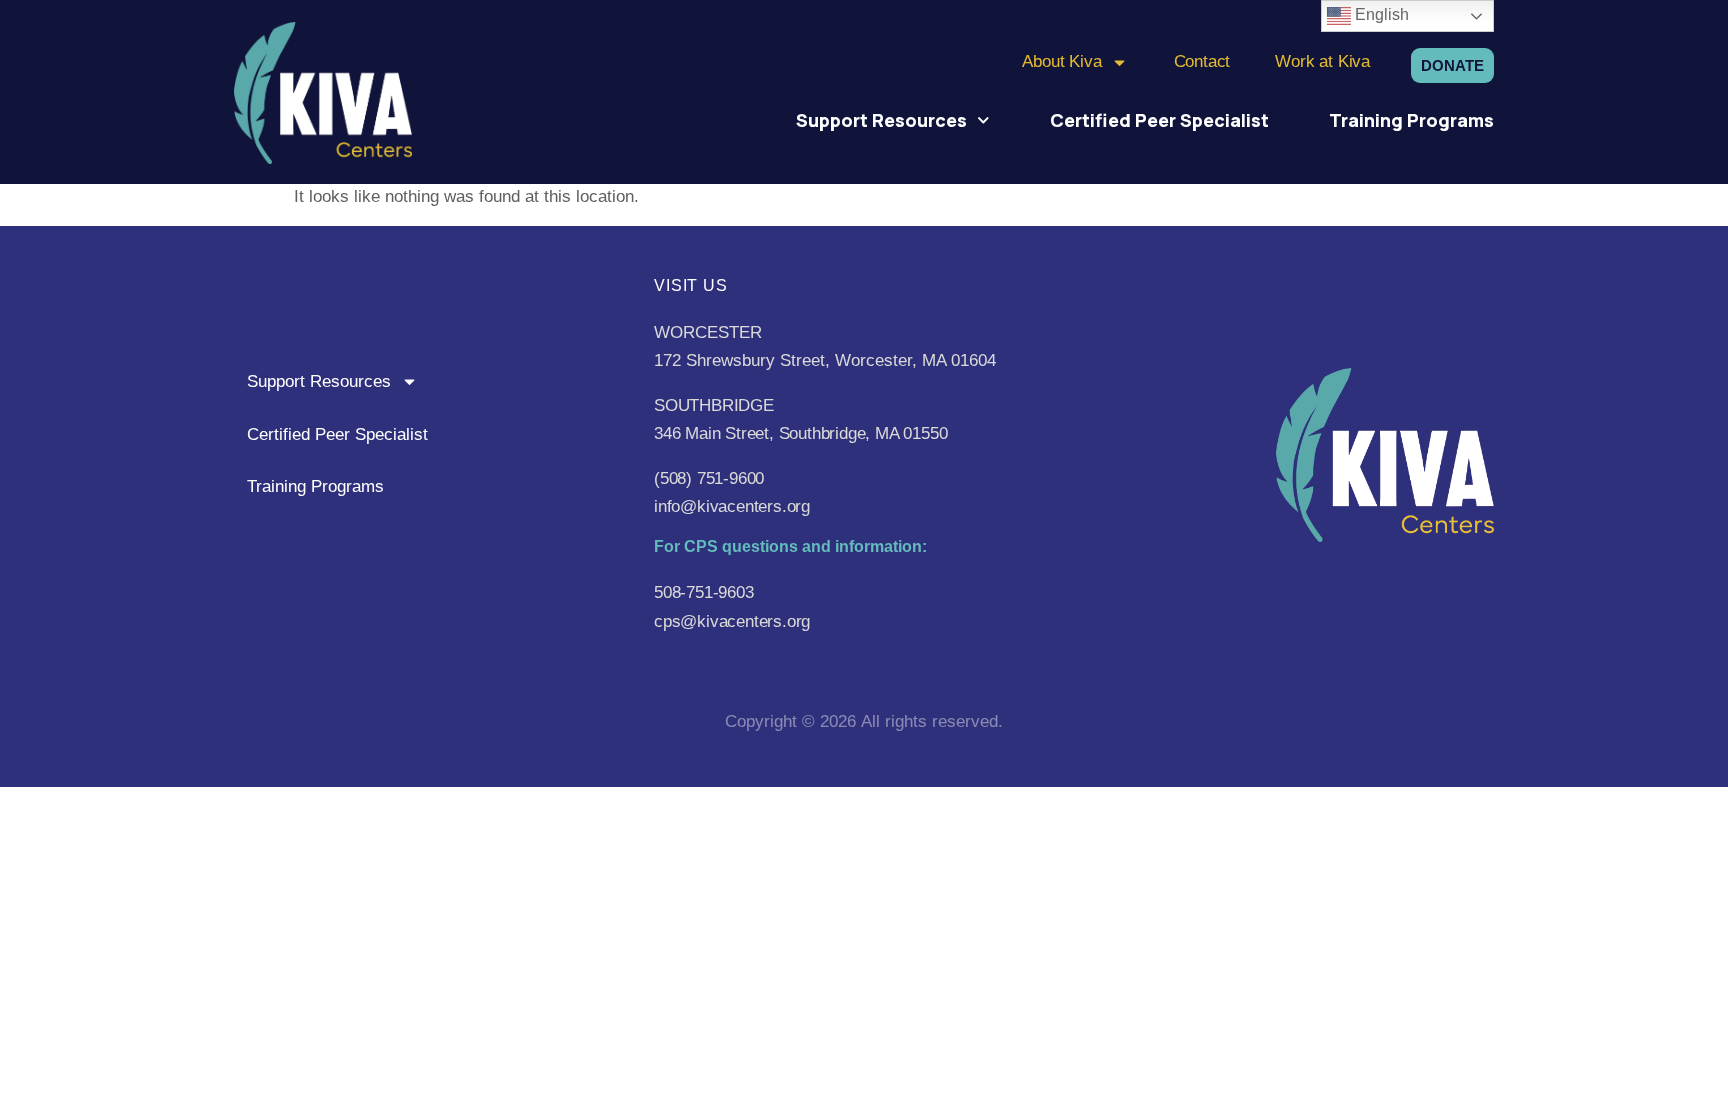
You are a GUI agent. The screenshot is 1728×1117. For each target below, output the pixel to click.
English (1380, 14)
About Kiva (1061, 61)
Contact (1202, 61)
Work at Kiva (1322, 61)
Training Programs (1411, 120)
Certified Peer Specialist (1159, 120)
